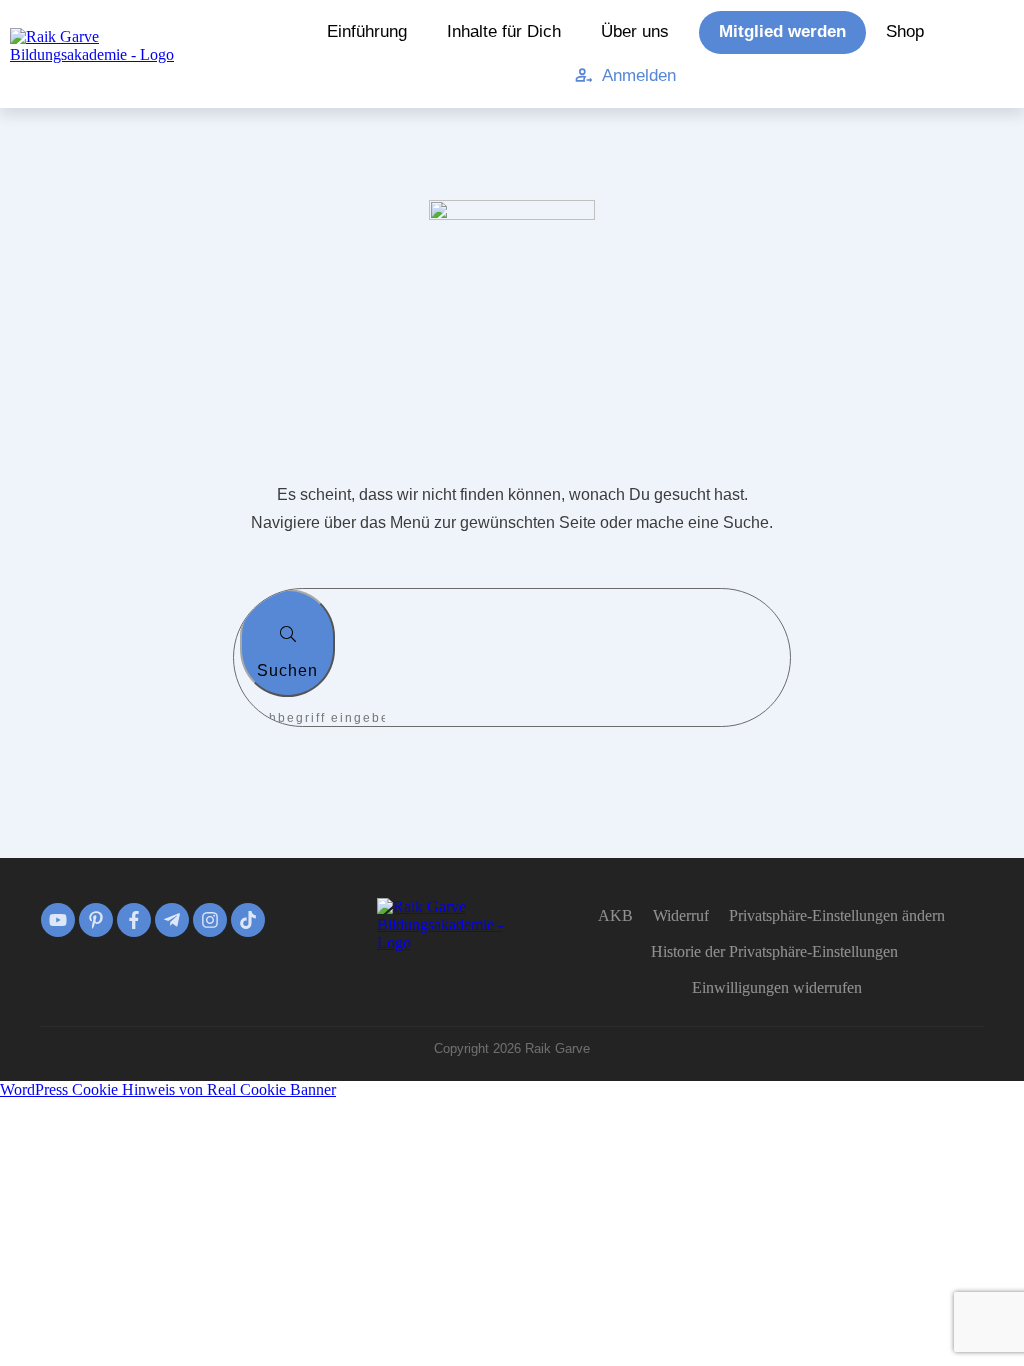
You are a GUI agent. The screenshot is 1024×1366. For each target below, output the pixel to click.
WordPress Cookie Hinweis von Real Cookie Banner (168, 1089)
